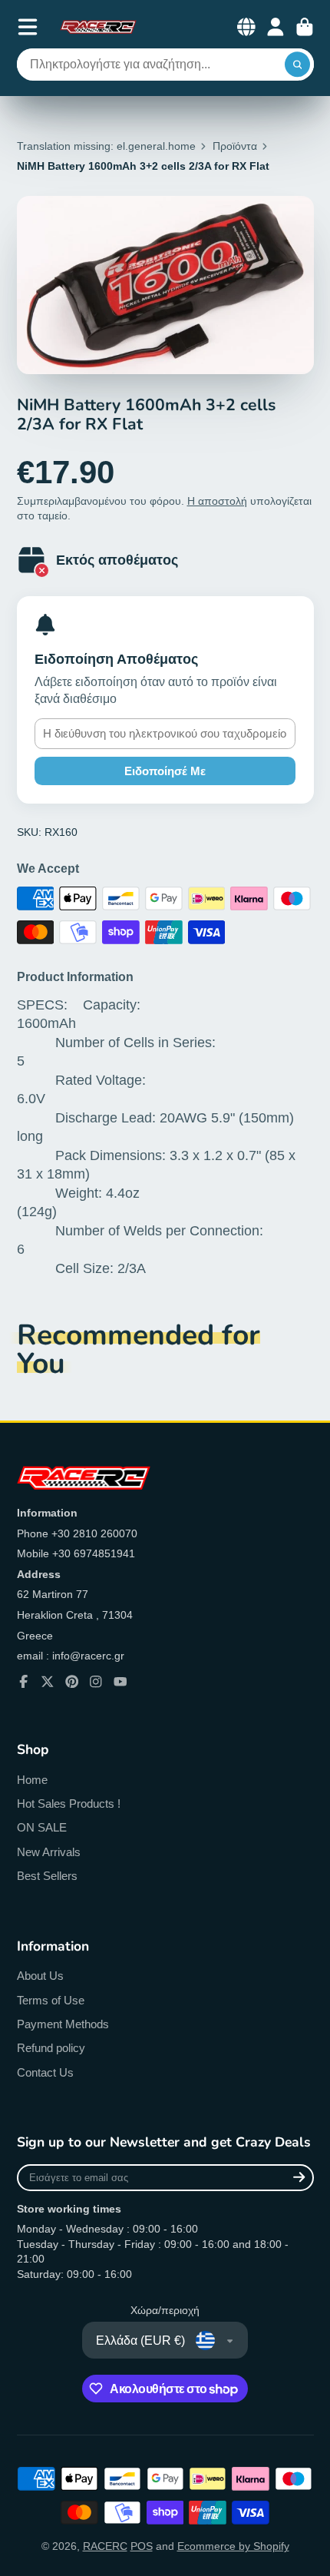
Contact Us (45, 2072)
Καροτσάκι (305, 27)
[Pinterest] (72, 1682)
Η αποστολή (217, 501)
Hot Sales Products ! (69, 1804)
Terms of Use (51, 2000)
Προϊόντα (235, 146)
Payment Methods (63, 2024)
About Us (40, 1976)
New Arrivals (49, 1852)
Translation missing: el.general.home (106, 146)
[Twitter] (48, 1682)
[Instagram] (96, 1682)
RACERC (105, 2546)
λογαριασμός (276, 27)
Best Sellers (47, 1876)
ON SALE (42, 1827)
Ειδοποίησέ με (165, 771)
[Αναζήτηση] (298, 65)
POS (142, 2546)
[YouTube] (120, 1682)
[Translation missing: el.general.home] (98, 27)
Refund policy (51, 2048)
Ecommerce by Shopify (233, 2546)
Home (32, 1780)
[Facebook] (24, 1682)
